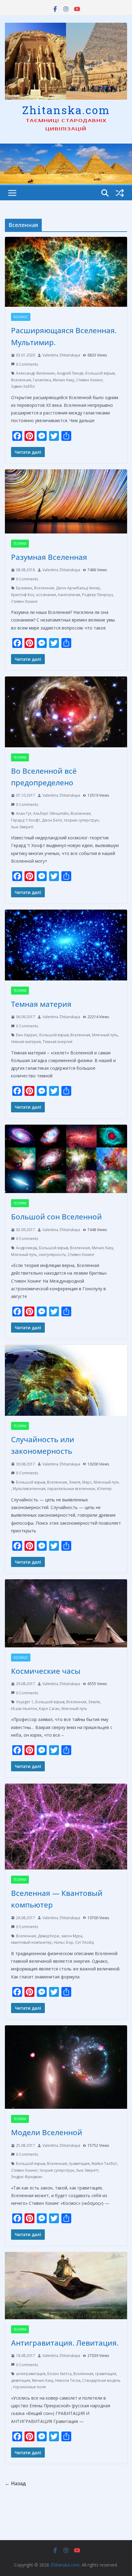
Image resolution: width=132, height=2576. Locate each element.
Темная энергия (58, 1042)
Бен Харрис (27, 1035)
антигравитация (31, 2374)
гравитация (79, 2164)
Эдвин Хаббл (23, 386)
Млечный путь (105, 1035)
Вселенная (21, 380)
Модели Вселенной (47, 2132)
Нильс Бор (64, 1942)
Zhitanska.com (66, 110)
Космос (21, 317)
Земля (75, 1482)
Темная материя (41, 1004)
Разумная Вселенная (49, 557)
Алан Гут (24, 813)
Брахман (24, 588)
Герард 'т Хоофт (25, 820)
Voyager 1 (25, 1702)
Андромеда (27, 1248)
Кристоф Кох (23, 595)
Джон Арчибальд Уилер (78, 588)
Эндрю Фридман (27, 2177)
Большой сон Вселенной (56, 1217)
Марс (87, 1482)
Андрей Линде (70, 373)
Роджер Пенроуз (97, 595)
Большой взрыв (100, 373)
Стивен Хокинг (89, 380)
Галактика (42, 380)
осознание (46, 595)
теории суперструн (81, 820)
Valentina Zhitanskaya (61, 355)
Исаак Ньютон (24, 1709)
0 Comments (27, 364)
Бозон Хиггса (59, 2374)
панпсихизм (69, 595)
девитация (21, 2380)
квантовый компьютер (31, 1942)
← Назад (15, 2483)
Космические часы (46, 1671)
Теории (20, 544)
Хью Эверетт (22, 827)
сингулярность (52, 1255)
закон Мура (72, 1936)
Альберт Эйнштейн (51, 813)
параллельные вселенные (71, 1489)
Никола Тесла (68, 2380)
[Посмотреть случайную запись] (120, 193)
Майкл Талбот (104, 2164)
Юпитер (104, 1489)
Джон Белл (52, 820)
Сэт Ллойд (84, 1942)
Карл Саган (49, 1709)
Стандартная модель (101, 2380)
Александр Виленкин (35, 373)
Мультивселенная (29, 1489)
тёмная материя (26, 1042)
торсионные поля (29, 2387)
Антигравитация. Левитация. (65, 2343)
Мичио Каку (64, 380)
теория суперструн (57, 2170)
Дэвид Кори (49, 1936)
